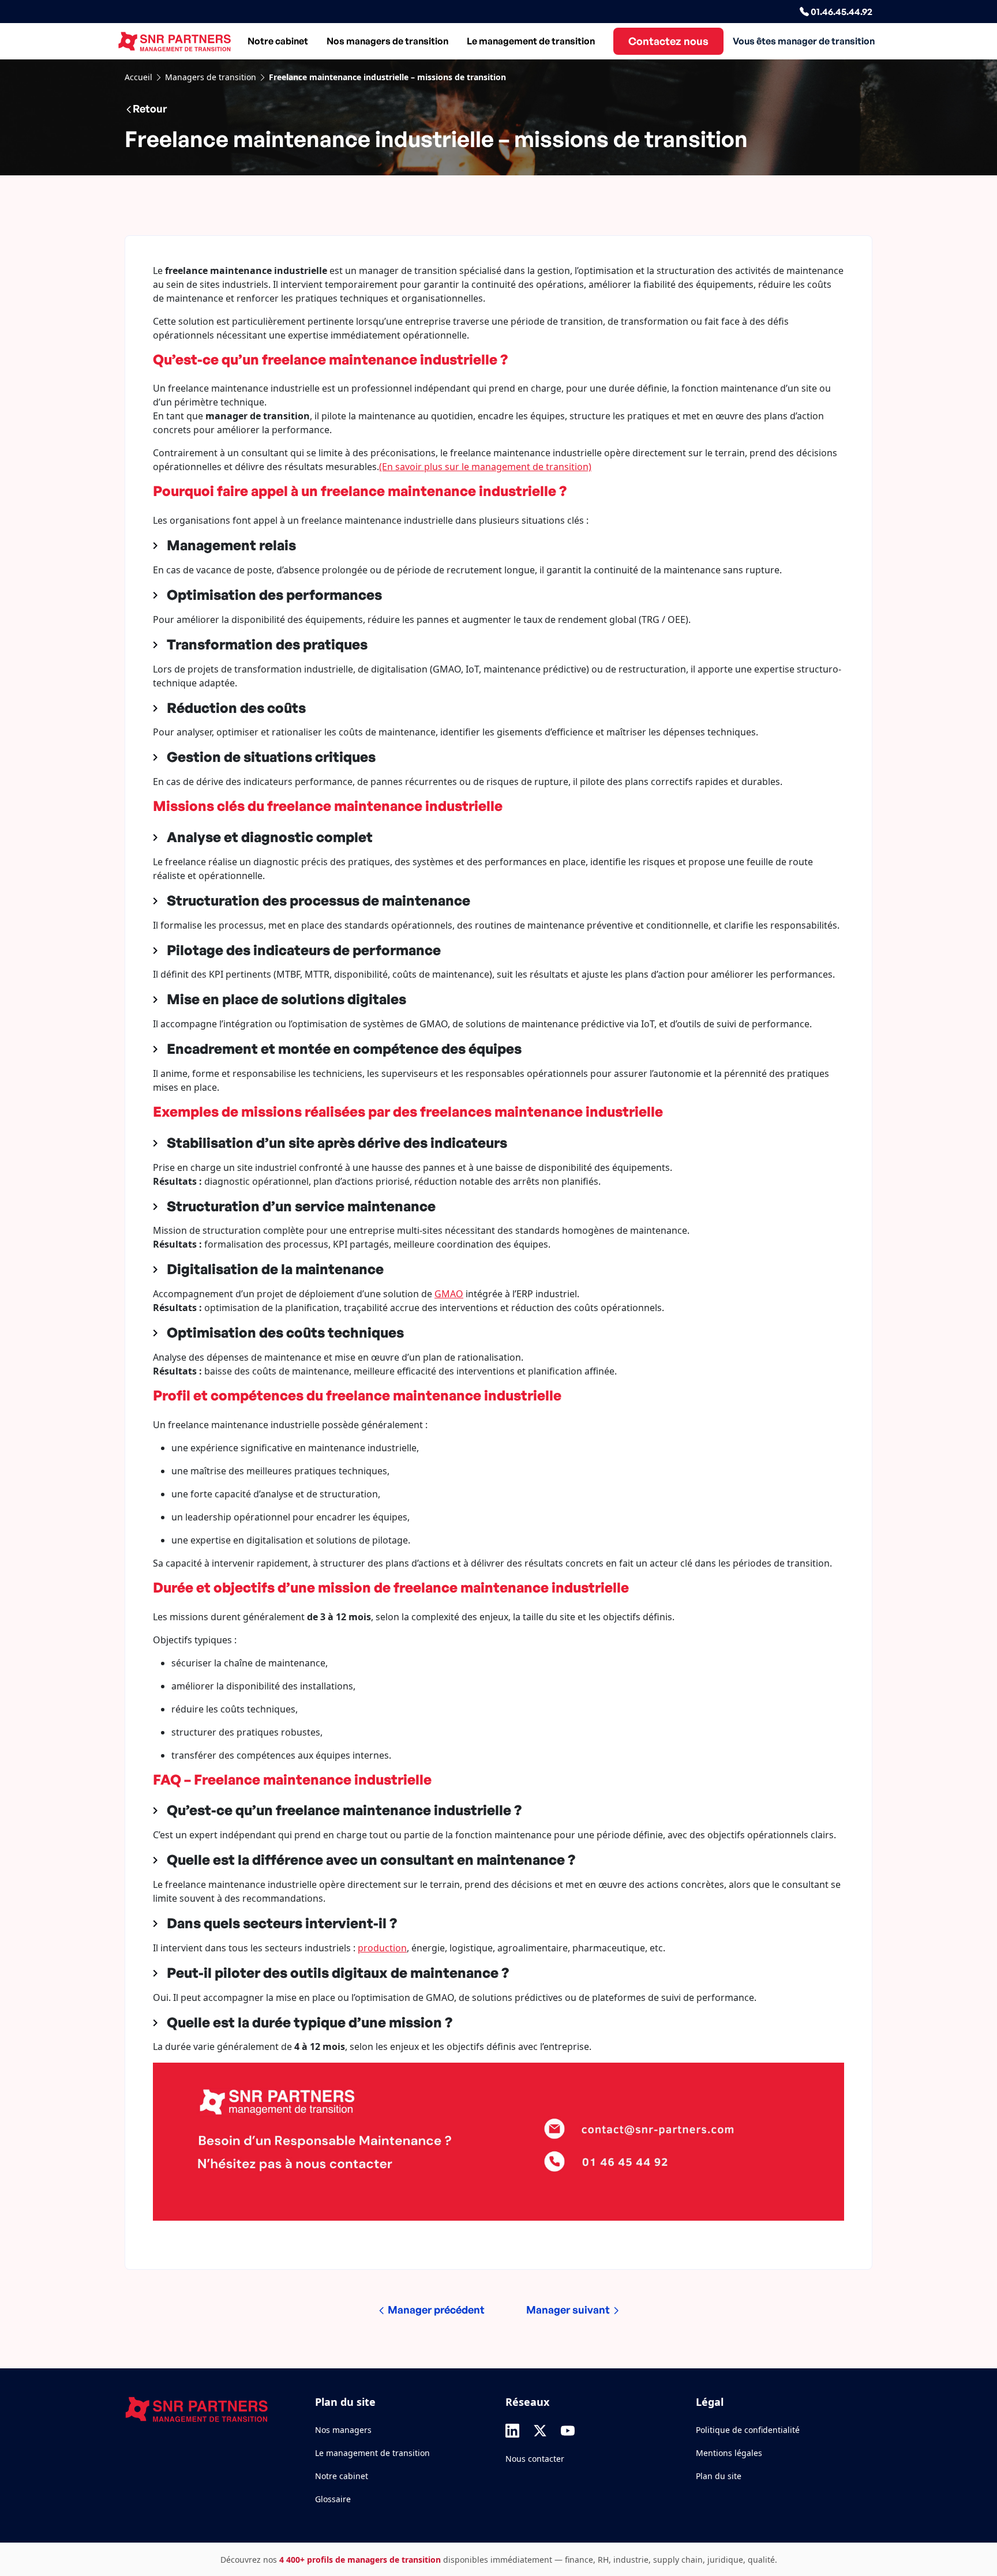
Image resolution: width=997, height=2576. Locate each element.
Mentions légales (729, 2453)
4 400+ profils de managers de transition (360, 2560)
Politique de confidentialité (748, 2430)
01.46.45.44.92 (841, 12)
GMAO (449, 1294)
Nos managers (343, 2430)
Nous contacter (535, 2459)
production (382, 1948)
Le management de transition (531, 41)
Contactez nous (668, 41)
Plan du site (719, 2476)
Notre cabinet (278, 41)
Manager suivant (569, 2310)
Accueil (138, 77)
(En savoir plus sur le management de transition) (485, 467)
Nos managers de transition (387, 41)
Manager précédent (435, 2310)
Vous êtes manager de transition (804, 41)
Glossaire (333, 2499)
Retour (150, 108)
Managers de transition (211, 77)
